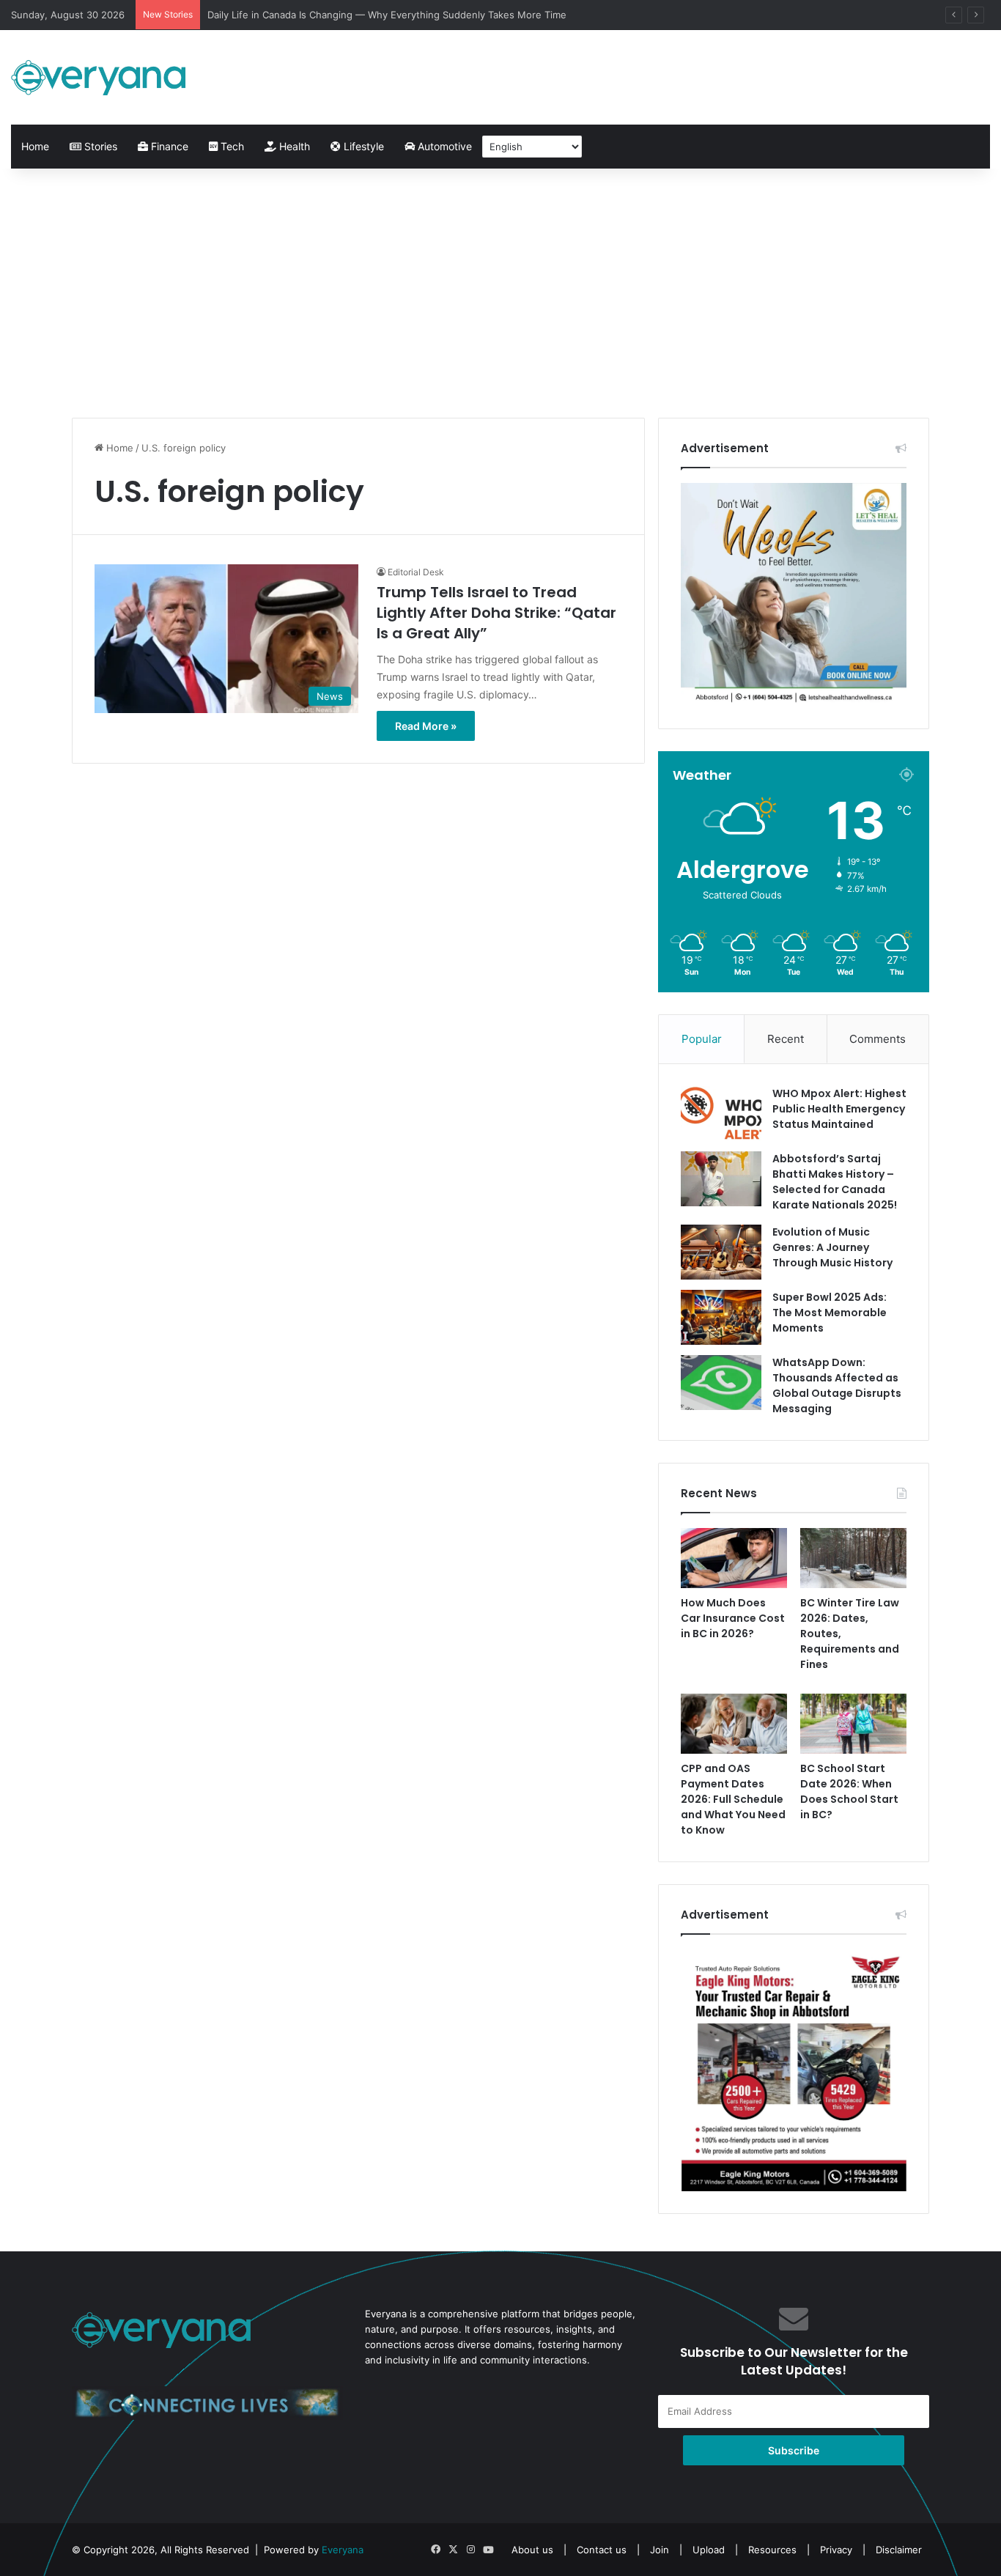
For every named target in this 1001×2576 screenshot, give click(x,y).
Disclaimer (899, 2550)
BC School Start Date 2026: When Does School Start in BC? (849, 1791)
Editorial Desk (416, 572)
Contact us (602, 2550)
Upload (710, 2550)
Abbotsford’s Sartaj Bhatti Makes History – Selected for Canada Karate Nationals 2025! (835, 1182)
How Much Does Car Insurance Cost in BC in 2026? (733, 1618)
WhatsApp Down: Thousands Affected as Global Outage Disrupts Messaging (837, 1385)
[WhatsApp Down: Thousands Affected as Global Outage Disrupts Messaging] (721, 1383)
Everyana (343, 2550)
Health (293, 146)
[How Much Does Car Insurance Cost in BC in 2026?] (734, 1558)
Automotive (443, 146)
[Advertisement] (500, 293)
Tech (231, 146)
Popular (702, 1039)
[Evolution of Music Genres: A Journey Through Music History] (721, 1252)
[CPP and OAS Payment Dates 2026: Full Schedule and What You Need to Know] (734, 1724)
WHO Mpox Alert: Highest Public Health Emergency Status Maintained (839, 1109)
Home (35, 146)
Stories (99, 146)
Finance (168, 146)
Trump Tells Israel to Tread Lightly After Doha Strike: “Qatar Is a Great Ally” (496, 613)
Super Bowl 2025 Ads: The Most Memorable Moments (830, 1313)
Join (660, 2550)
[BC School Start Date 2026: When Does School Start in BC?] (853, 1724)
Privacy (836, 2550)
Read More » (426, 726)
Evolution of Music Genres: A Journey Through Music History (832, 1247)
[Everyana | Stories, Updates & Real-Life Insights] (100, 77)
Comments (878, 1039)
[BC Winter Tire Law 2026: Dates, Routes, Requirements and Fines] (853, 1558)
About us (532, 2550)
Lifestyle (362, 146)
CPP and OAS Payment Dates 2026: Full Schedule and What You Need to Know (733, 1799)
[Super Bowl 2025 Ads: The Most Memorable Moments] (721, 1317)
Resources (772, 2550)
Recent (786, 1039)
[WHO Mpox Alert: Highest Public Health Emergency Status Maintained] (721, 1114)
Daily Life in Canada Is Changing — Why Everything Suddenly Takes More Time (387, 15)
